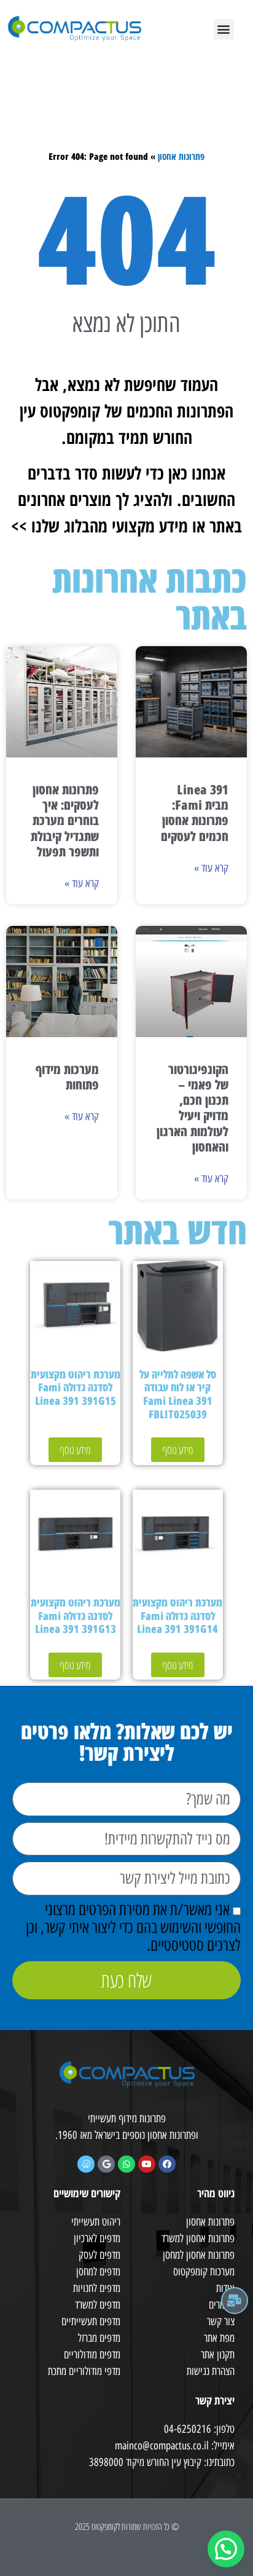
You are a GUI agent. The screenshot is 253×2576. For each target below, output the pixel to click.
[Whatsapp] (126, 2164)
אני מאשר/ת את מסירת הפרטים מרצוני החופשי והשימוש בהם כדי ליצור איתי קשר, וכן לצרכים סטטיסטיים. (133, 1927)
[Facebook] (167, 2164)
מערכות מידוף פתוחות (67, 1077)
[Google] (106, 2164)
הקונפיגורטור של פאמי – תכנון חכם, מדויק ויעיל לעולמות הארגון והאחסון (193, 1108)
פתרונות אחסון (181, 156)
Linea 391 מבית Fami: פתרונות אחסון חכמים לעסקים (195, 813)
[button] (224, 29)
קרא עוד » (211, 868)
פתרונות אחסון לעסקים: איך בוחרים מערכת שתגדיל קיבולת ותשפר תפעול (65, 820)
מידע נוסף (178, 1450)
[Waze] (86, 2164)
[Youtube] (147, 2164)
